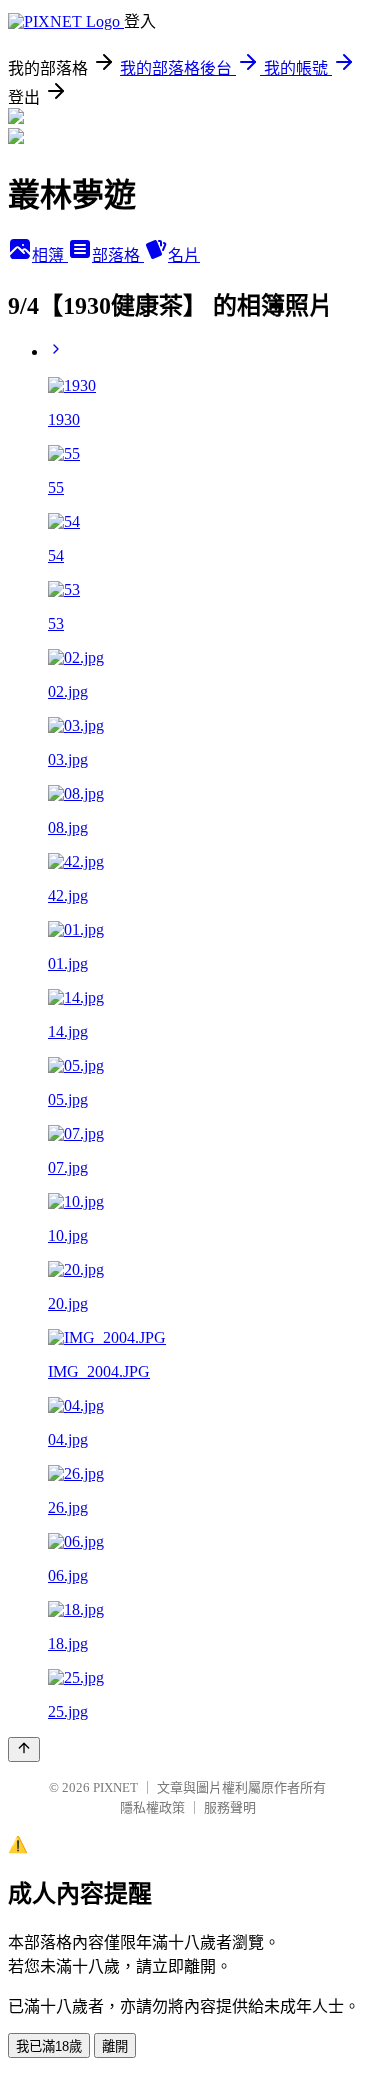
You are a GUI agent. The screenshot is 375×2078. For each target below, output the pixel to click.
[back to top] (24, 1749)
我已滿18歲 (49, 2046)
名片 (184, 255)
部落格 (118, 255)
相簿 (50, 255)
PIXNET (115, 1787)
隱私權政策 (152, 1807)
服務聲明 (230, 1807)
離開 (115, 2046)
